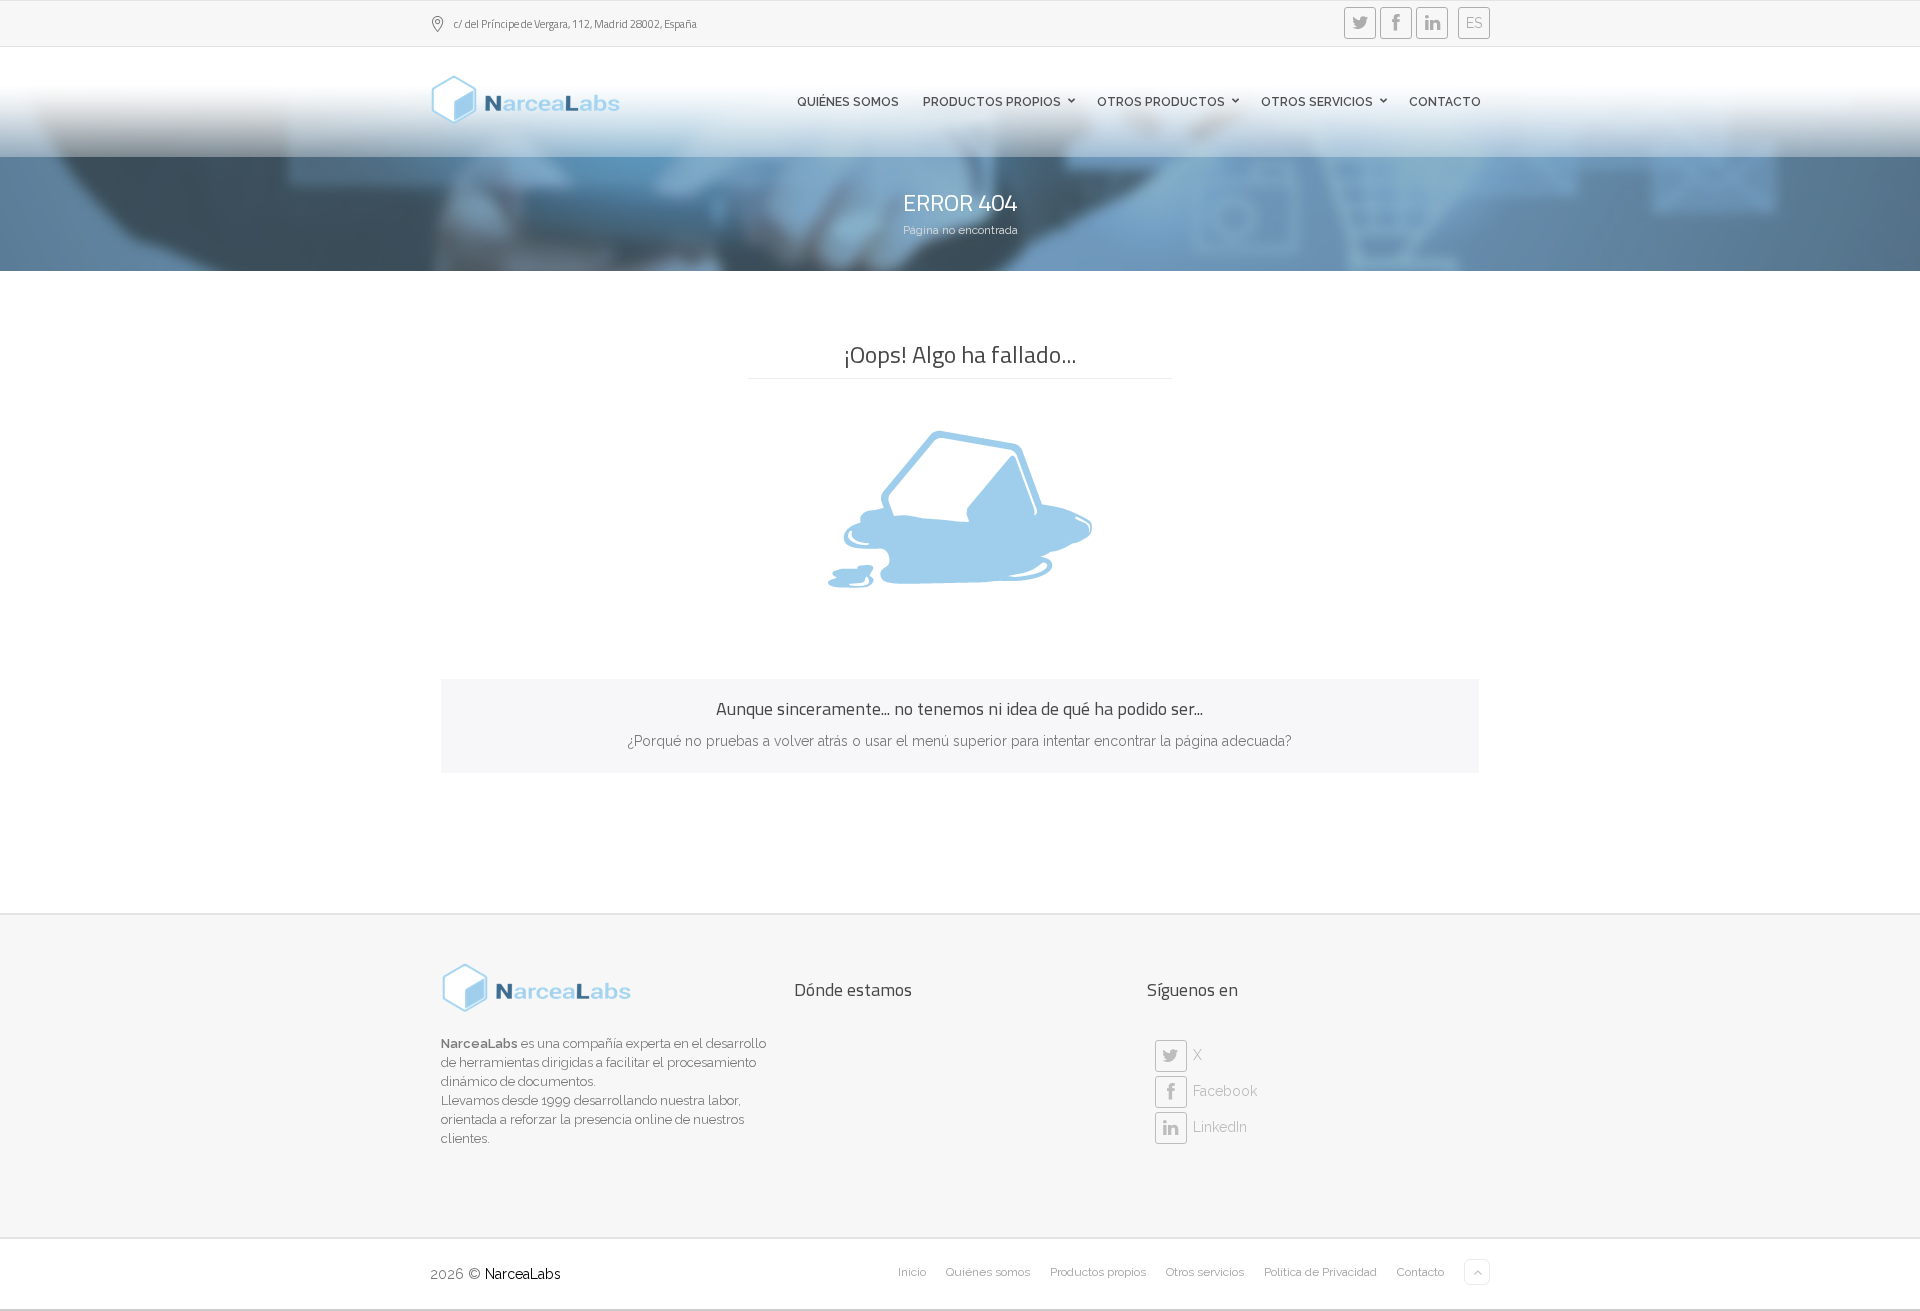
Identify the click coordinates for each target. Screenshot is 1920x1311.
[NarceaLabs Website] (526, 100)
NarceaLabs (523, 1274)
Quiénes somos (848, 102)
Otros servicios (1317, 102)
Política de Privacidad (1320, 1272)
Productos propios (992, 102)
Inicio (912, 1272)
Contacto (1445, 102)
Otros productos (1161, 102)
